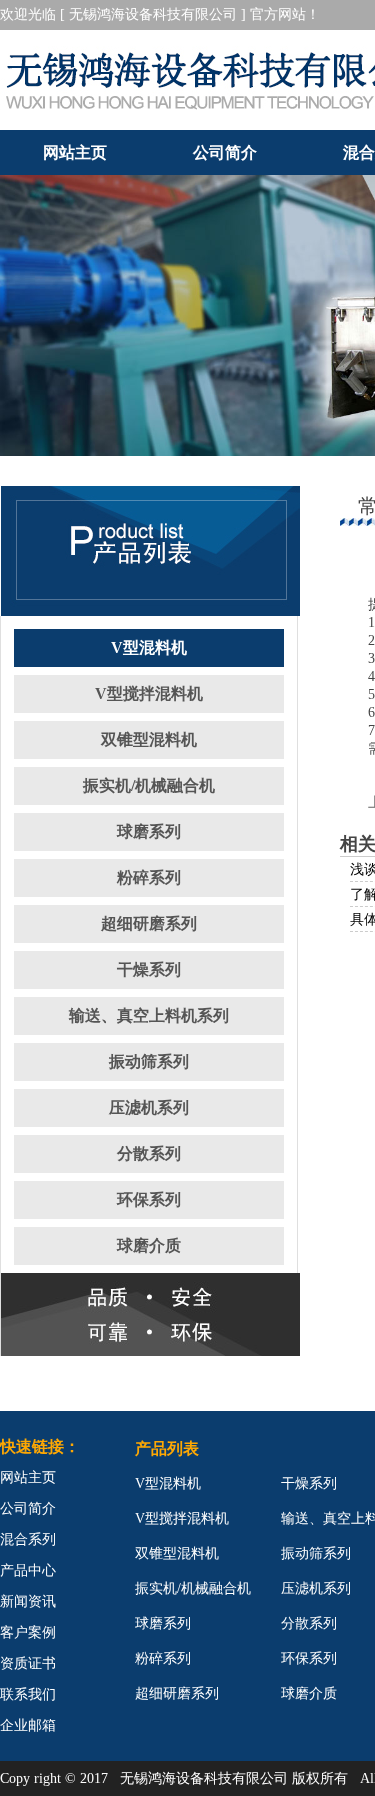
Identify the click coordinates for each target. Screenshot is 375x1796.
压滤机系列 (149, 1107)
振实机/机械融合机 (149, 785)
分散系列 (149, 1153)
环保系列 (149, 1199)
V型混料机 (149, 647)
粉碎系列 (149, 877)
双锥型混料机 (149, 739)
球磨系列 (149, 831)
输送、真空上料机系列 (149, 1015)
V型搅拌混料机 (149, 693)
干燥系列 (149, 969)
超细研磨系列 (149, 923)
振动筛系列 (149, 1061)
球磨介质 (149, 1245)
